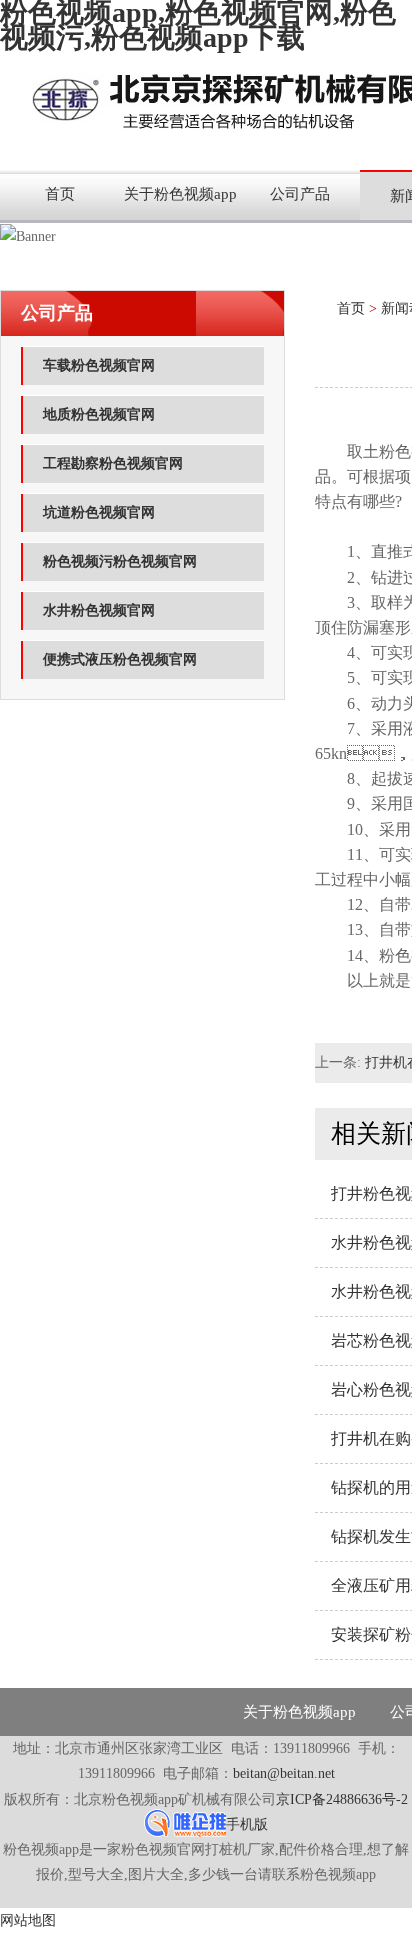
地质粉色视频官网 (99, 414)
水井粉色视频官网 (99, 610)
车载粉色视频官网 (99, 365)
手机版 (247, 1824)
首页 (60, 194)
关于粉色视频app (180, 194)
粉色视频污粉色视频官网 (120, 561)
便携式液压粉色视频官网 (120, 659)
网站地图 (28, 1920)
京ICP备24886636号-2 (342, 1799)
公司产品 (300, 194)
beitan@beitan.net (284, 1773)
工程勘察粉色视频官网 (113, 463)
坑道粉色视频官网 (99, 512)
